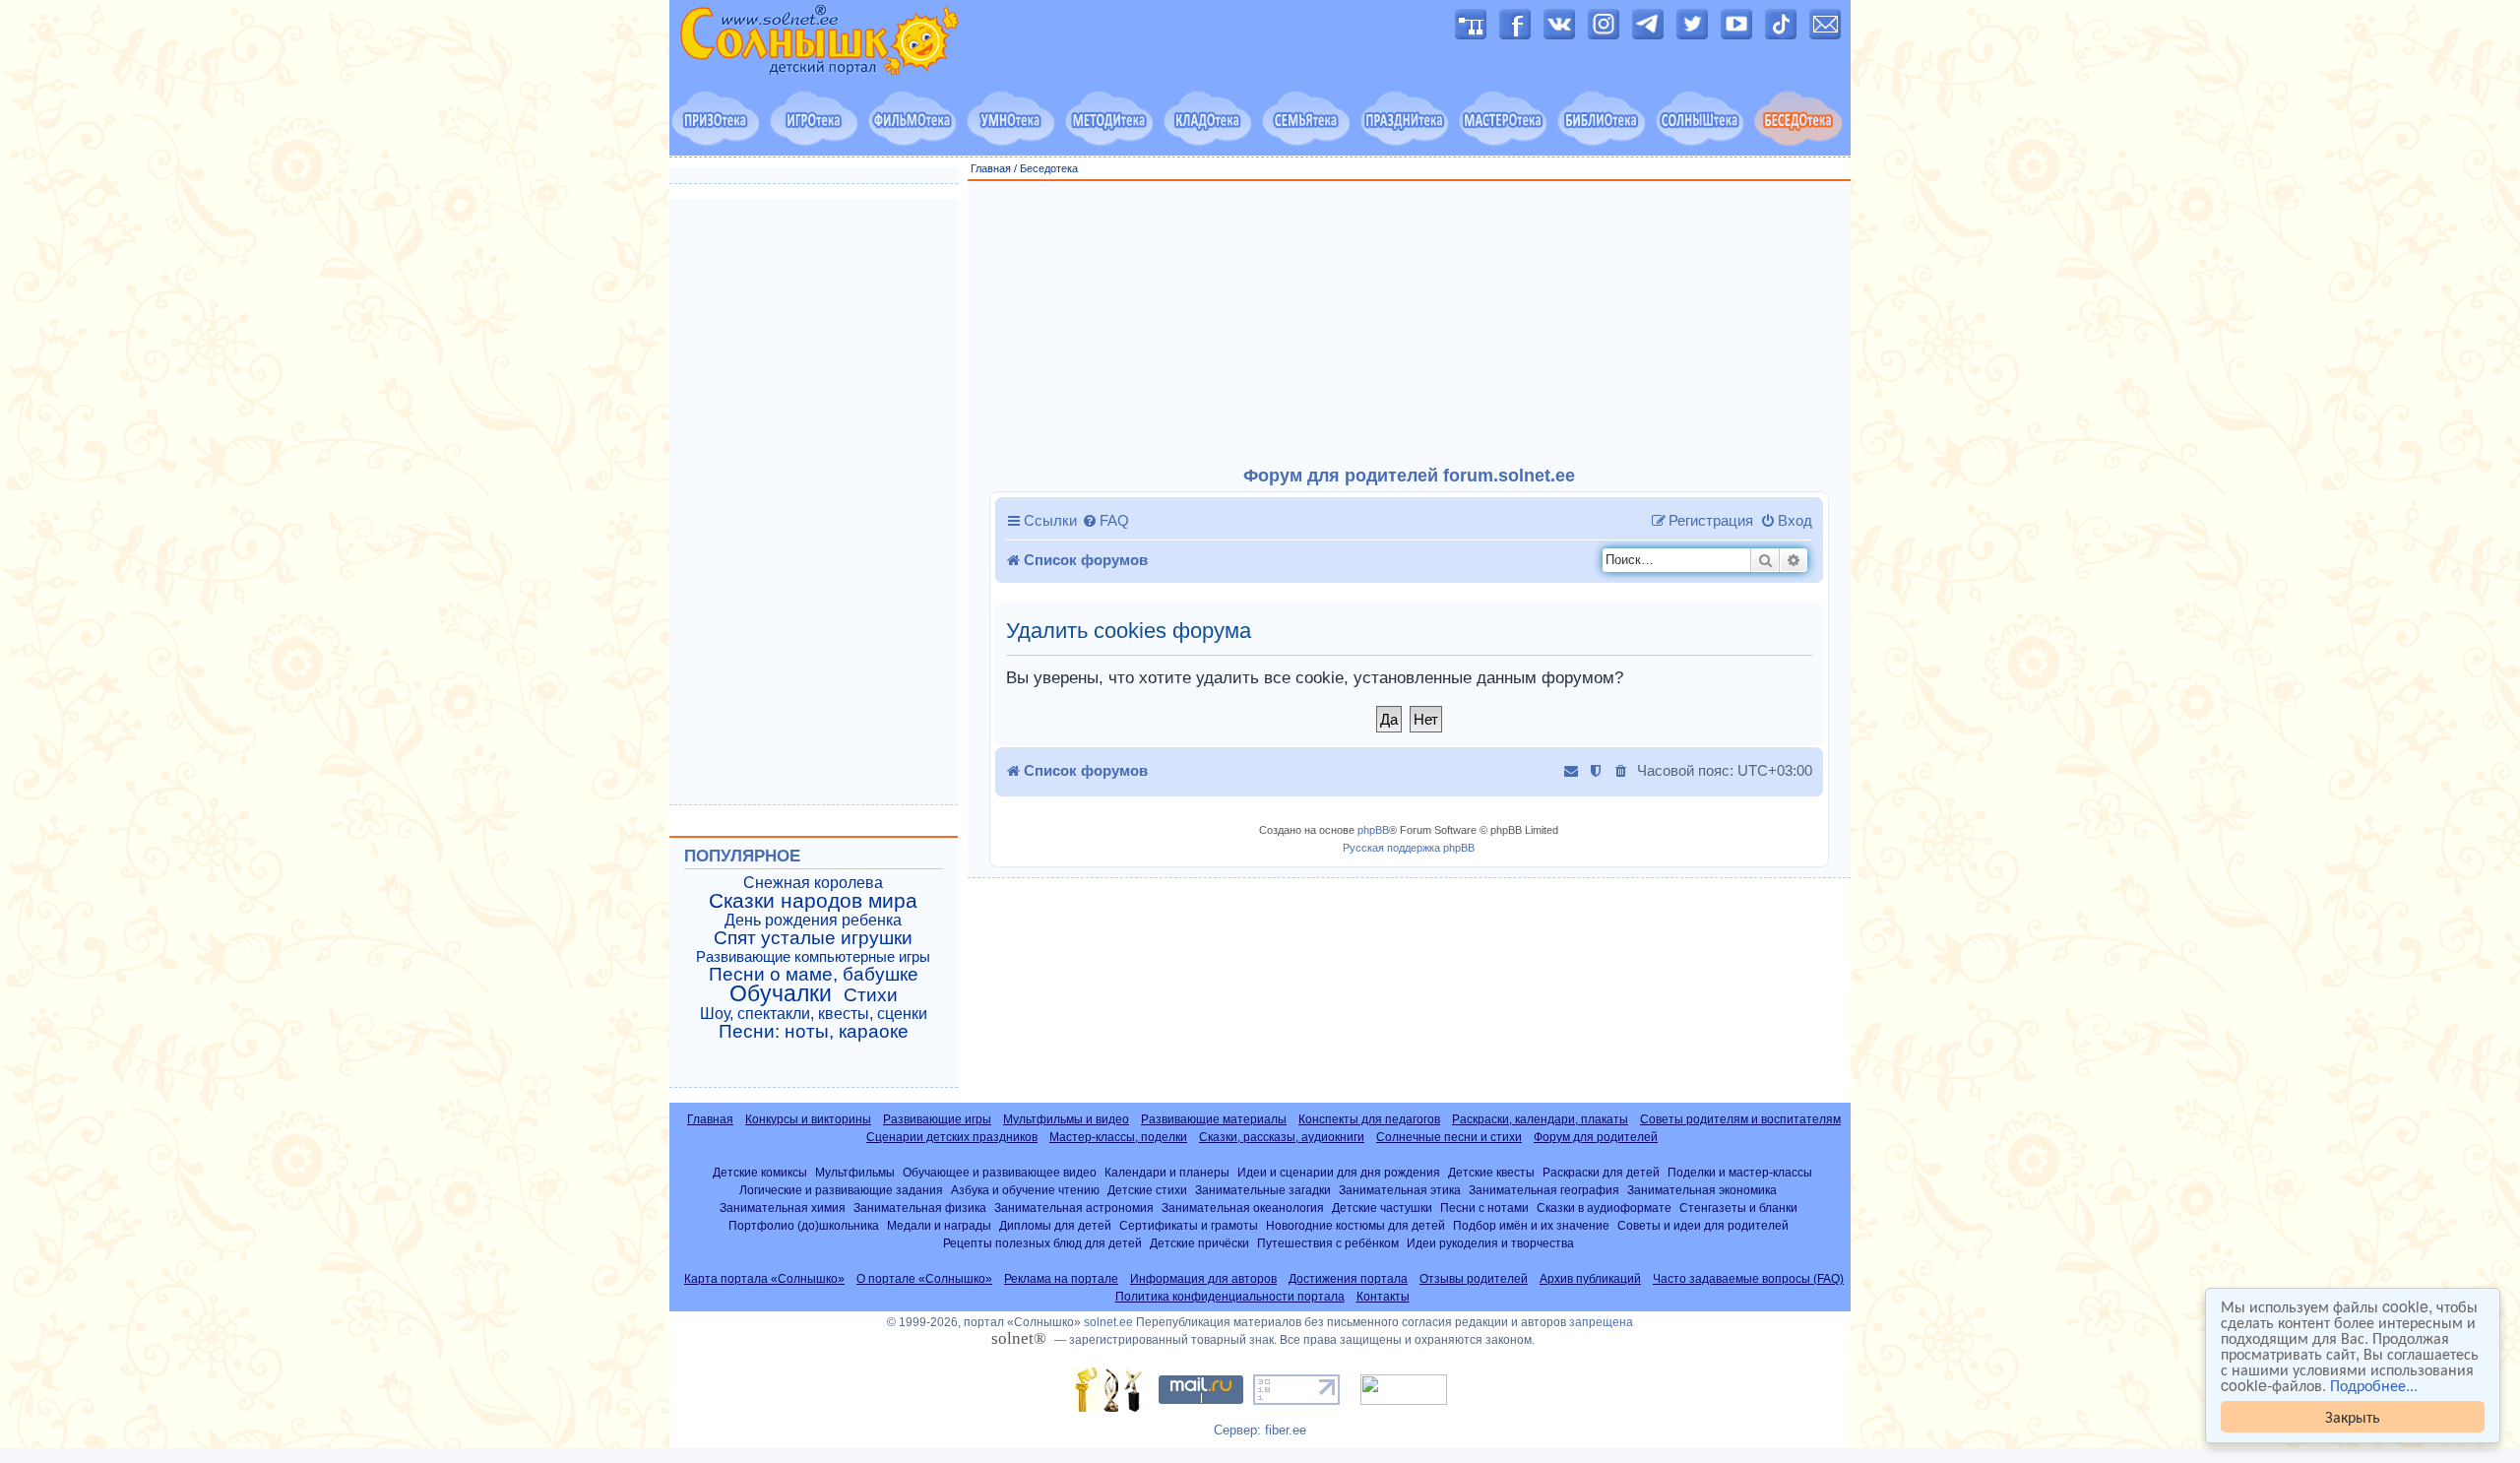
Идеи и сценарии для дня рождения (1339, 1172)
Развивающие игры (937, 1119)
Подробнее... (2374, 1385)
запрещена (1601, 1322)
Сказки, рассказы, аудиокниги (1282, 1137)
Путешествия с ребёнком (1328, 1243)
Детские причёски (1199, 1243)
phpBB (1373, 830)
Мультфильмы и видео (1066, 1119)
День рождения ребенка (813, 920)
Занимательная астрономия (1074, 1208)
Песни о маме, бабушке (814, 975)
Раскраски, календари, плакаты (1540, 1119)
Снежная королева (813, 883)
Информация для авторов (1203, 1279)
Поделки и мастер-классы (1740, 1172)
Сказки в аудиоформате (1604, 1208)
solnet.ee (1108, 1322)
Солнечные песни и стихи (1449, 1137)
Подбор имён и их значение (1531, 1225)
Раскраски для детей (1601, 1172)
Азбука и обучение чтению (1025, 1190)
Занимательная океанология (1243, 1208)
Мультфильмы (855, 1172)
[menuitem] (1105, 521)
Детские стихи (1147, 1190)
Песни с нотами (1484, 1208)
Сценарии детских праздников (952, 1137)
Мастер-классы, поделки (1118, 1137)
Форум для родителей (1596, 1137)
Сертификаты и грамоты (1189, 1225)
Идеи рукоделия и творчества (1490, 1243)
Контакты (1383, 1297)
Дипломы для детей (1055, 1225)
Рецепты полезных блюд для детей (1042, 1243)
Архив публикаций (1590, 1279)
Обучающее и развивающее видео (1000, 1172)
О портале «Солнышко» (924, 1279)
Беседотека (1049, 168)
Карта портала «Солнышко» (764, 1279)
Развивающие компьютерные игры (813, 957)
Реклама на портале (1061, 1279)
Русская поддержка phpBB (1409, 848)
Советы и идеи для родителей (1703, 1225)
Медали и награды (939, 1225)
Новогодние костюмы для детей (1355, 1225)
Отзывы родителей (1474, 1279)
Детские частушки (1382, 1208)
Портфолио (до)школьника (804, 1225)
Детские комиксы (760, 1172)
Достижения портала (1348, 1279)
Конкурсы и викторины (808, 1119)
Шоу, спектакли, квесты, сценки (814, 1014)
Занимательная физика (920, 1208)
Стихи (871, 995)
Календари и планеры (1167, 1172)
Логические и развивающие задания (841, 1190)
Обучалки (781, 993)
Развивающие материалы (1214, 1119)
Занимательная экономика (1702, 1190)
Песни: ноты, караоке (814, 1032)
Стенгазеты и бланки (1738, 1208)
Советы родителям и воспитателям (1740, 1119)
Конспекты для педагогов (1369, 1119)
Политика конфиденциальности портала (1230, 1297)
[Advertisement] (1410, 324)
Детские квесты (1491, 1172)
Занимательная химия (783, 1208)
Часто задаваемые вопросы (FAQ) (1748, 1279)
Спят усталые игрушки (813, 938)
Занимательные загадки (1263, 1190)
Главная (991, 168)
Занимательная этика (1400, 1190)
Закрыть (2353, 1416)
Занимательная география (1544, 1190)
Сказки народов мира (813, 901)
